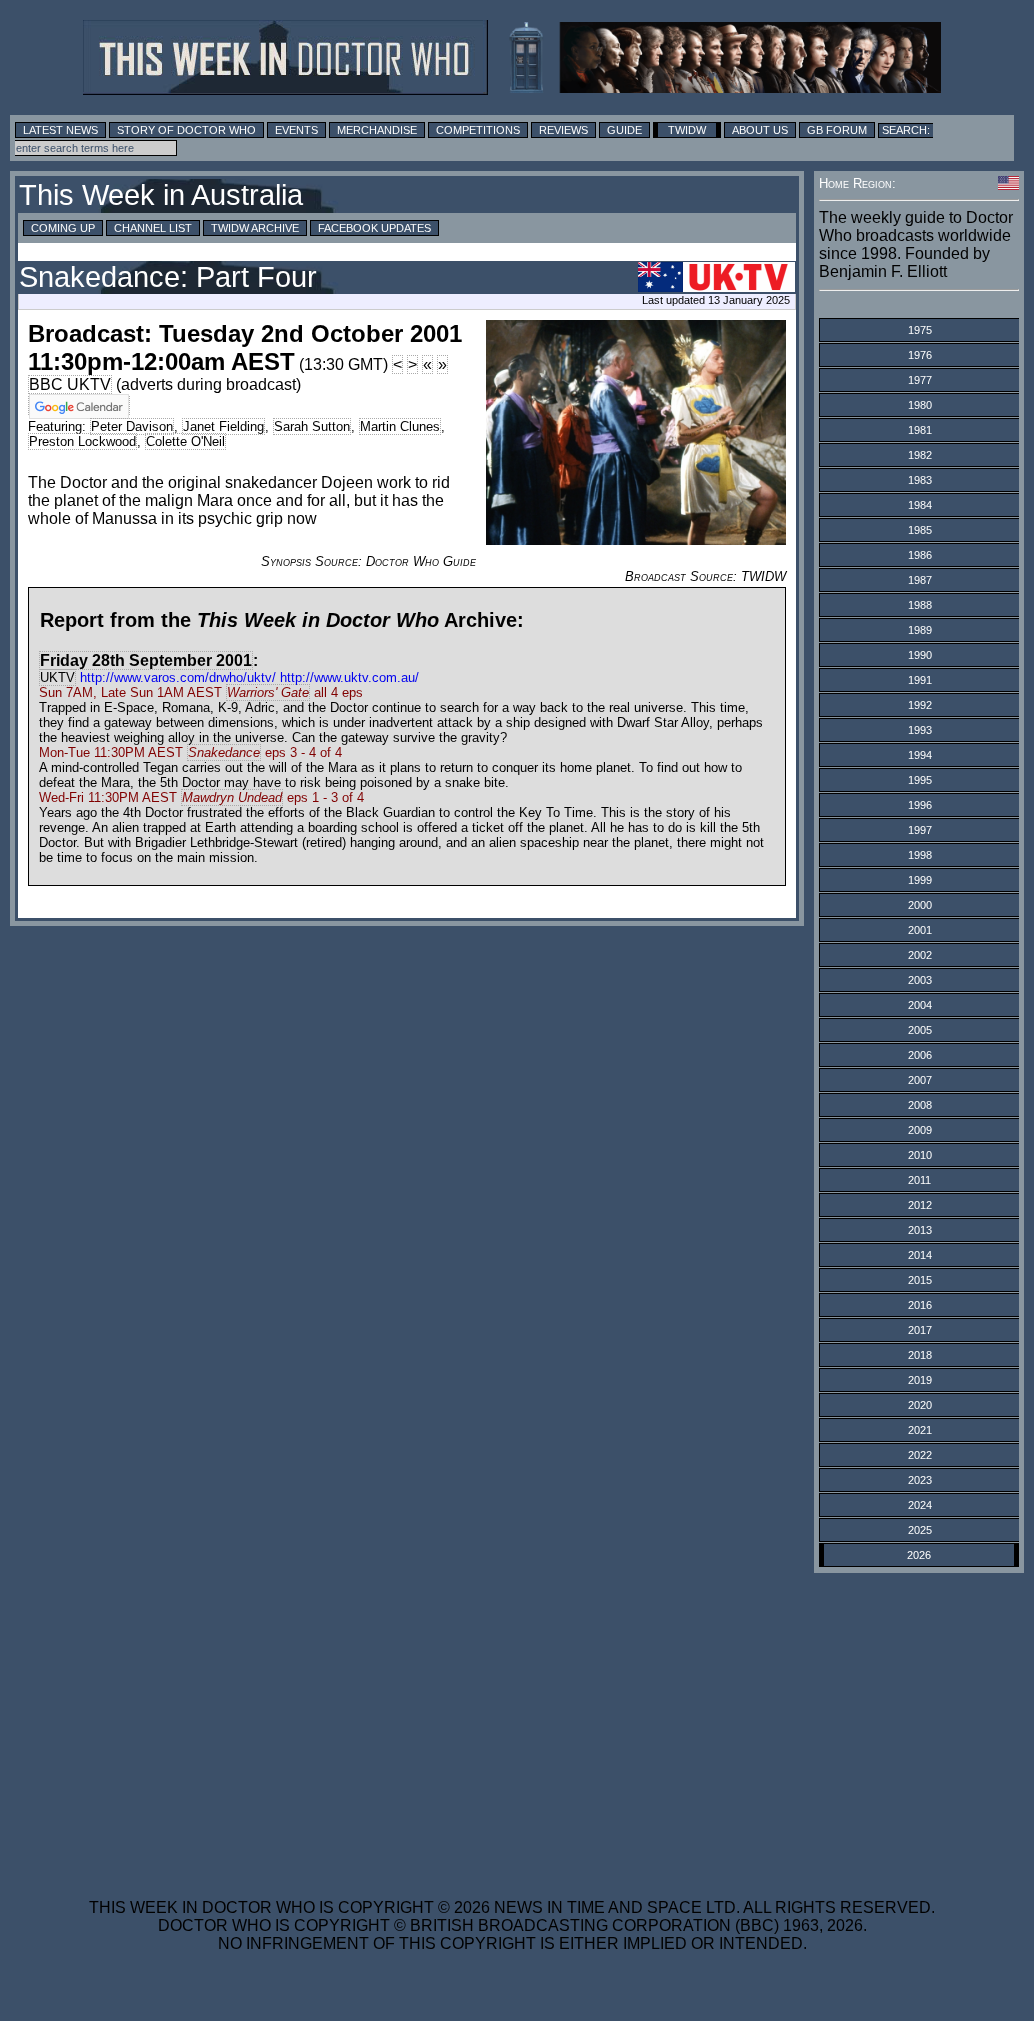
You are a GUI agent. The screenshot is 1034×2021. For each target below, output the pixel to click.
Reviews (563, 130)
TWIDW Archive (255, 228)
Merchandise (377, 130)
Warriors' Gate (268, 692)
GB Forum (837, 130)
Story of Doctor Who (186, 130)
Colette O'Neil (185, 441)
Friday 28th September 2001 (146, 660)
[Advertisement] (512, 1723)
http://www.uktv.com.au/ (349, 677)
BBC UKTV (70, 384)
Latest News (60, 130)
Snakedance (224, 752)
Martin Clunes (400, 426)
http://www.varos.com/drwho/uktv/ (178, 677)
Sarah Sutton (312, 426)
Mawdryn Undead (232, 797)
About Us (760, 130)
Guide (624, 130)
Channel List (153, 228)
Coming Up (63, 228)
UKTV (57, 677)
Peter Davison (132, 426)
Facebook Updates (374, 228)
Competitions (478, 130)
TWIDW (687, 130)
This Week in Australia (161, 195)
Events (296, 130)
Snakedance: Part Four (168, 277)
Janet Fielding (223, 426)
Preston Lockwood (82, 441)
